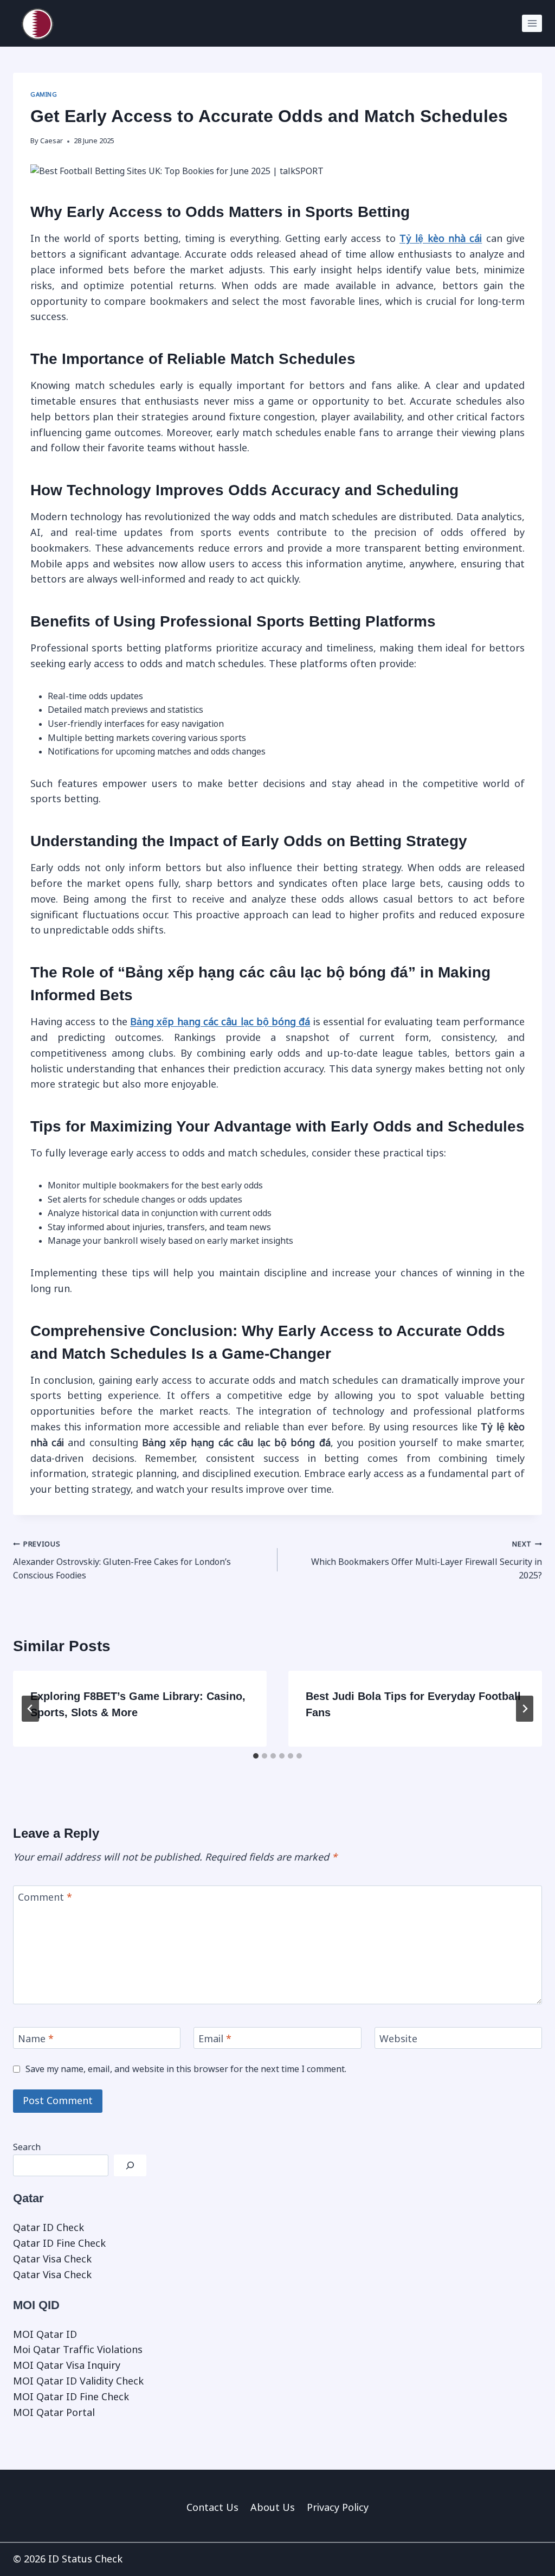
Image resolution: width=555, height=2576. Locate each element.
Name (36, 2040)
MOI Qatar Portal (54, 2413)
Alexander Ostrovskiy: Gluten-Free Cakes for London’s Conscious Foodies (122, 1560)
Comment (45, 1897)
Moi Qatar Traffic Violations (78, 2350)
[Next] (525, 1709)
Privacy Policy (338, 2508)
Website (398, 2040)
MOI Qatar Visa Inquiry (67, 2366)
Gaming (44, 94)
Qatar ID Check (49, 2228)
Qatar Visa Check (52, 2259)
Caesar (51, 141)
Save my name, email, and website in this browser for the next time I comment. (186, 2069)
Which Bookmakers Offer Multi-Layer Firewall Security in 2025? (427, 1560)
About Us (273, 2508)
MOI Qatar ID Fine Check (71, 2397)
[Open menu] (532, 23)
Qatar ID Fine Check (59, 2243)
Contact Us (212, 2508)
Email (215, 2040)
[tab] (256, 1756)
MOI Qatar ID (45, 2335)
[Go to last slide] (30, 1709)
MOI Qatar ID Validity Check (78, 2381)
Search (27, 2147)
